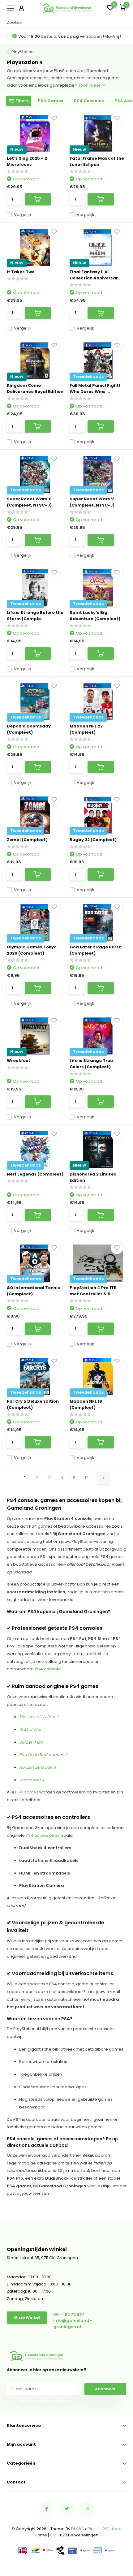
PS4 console (48, 1669)
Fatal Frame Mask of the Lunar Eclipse (97, 161)
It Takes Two (21, 272)
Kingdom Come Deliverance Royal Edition (35, 388)
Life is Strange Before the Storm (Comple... (35, 616)
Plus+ (93, 2529)
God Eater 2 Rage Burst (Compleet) (95, 950)
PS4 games (27, 1792)
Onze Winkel (27, 2317)
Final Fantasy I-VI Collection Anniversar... (96, 275)
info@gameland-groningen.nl (73, 2324)
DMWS (77, 2529)
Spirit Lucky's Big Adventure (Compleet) (95, 616)
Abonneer (105, 2389)
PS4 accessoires (43, 1835)
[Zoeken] (123, 23)
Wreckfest (19, 1061)
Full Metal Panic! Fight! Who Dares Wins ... (95, 388)
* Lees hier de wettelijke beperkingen (40, 2401)
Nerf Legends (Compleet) (35, 1174)
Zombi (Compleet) (27, 840)
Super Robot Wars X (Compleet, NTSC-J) (29, 502)
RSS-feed (112, 2529)
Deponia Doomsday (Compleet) (29, 729)
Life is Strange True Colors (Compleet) (91, 1064)
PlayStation (23, 52)
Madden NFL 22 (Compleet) (86, 729)
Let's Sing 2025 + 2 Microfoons (27, 161)
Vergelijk (23, 215)
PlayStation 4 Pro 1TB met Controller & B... (93, 1291)
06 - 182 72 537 (69, 2314)
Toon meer (90, 85)
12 (87, 1478)
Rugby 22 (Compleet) (93, 840)
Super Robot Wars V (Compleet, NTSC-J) (92, 502)
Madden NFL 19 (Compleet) (86, 1404)
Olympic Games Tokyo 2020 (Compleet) (32, 950)
